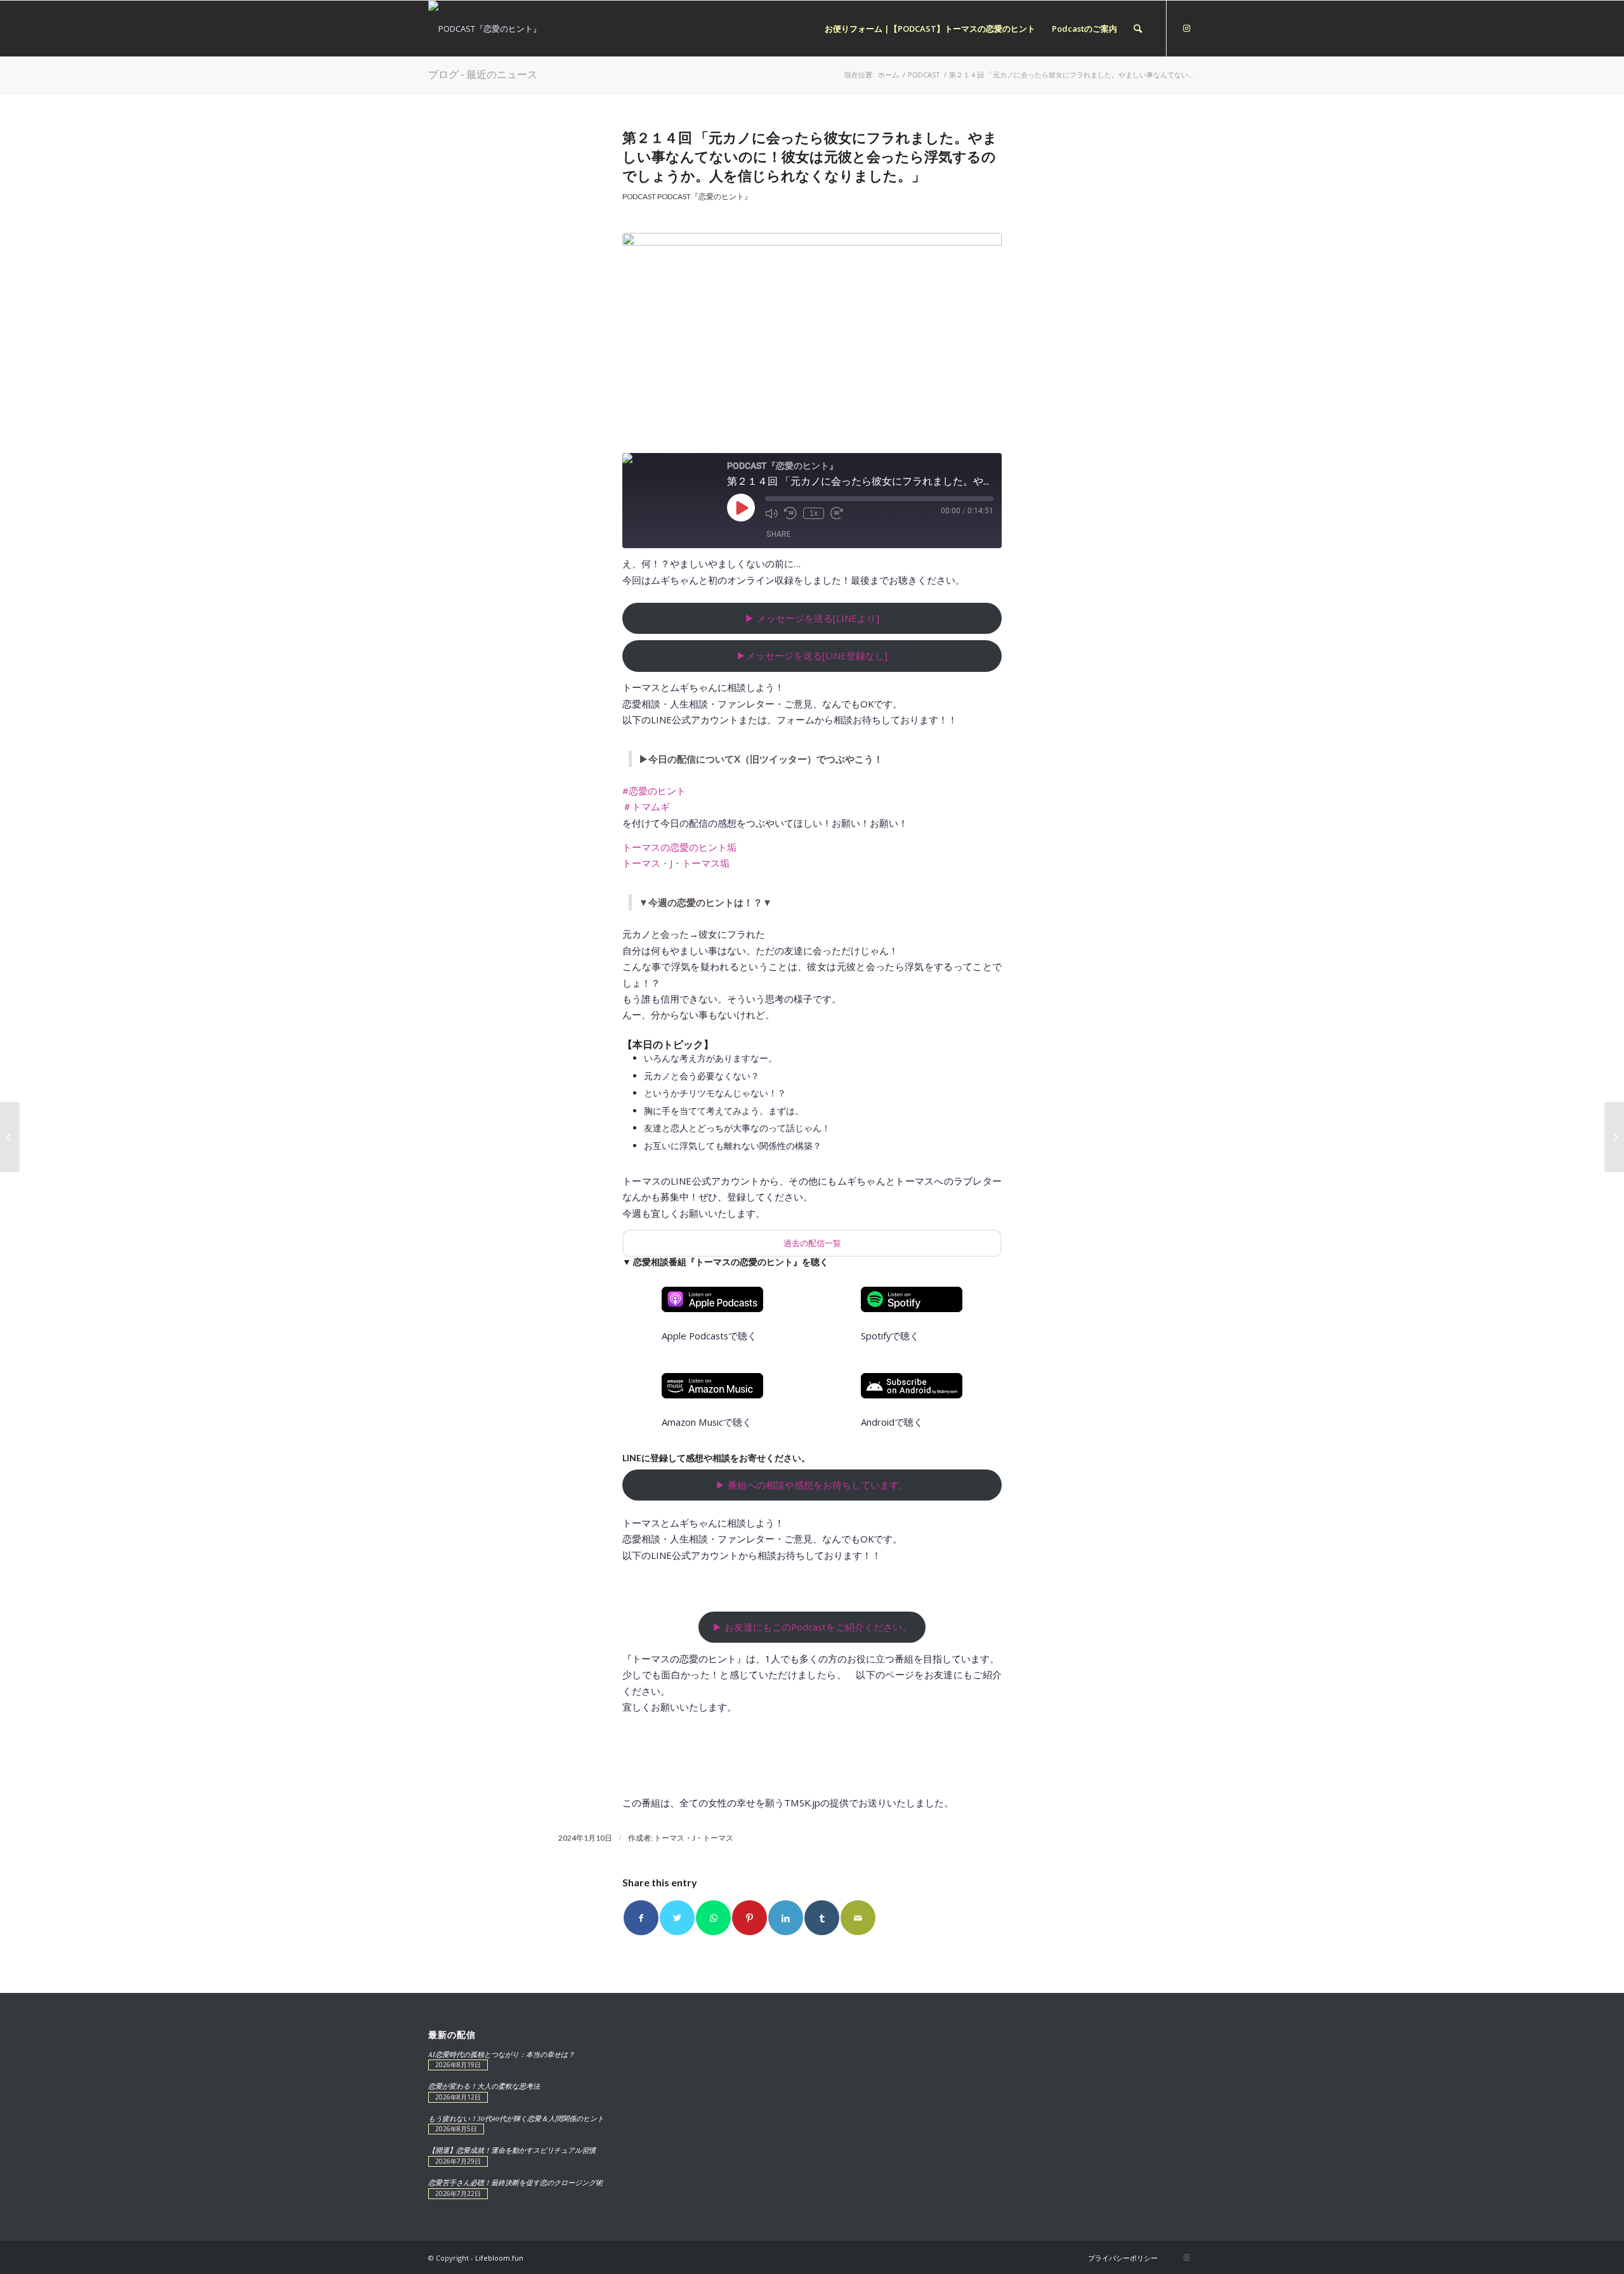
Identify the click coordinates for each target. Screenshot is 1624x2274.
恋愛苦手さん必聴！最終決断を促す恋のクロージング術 (515, 2182)
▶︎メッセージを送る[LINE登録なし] (812, 655)
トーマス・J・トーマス (694, 1838)
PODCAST (639, 196)
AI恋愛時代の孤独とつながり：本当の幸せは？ (501, 2054)
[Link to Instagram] (1186, 28)
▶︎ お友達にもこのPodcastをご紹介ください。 (812, 1627)
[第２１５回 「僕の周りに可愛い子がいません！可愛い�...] (1614, 1137)
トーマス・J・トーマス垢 (676, 863)
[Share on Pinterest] (750, 1918)
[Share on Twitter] (677, 1918)
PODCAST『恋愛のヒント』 (704, 196)
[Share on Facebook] (641, 1918)
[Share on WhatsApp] (713, 1918)
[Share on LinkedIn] (786, 1918)
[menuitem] (930, 29)
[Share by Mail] (858, 1918)
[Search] (1138, 29)
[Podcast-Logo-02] (812, 339)
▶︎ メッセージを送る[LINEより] (812, 618)
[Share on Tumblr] (822, 1918)
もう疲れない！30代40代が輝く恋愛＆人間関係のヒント (516, 2118)
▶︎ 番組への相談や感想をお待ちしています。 (812, 1485)
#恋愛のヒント (654, 791)
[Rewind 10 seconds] (790, 513)
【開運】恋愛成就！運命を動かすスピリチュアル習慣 (512, 2150)
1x (814, 513)
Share (778, 534)
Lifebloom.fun (499, 2258)
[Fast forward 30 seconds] (837, 513)
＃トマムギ (646, 806)
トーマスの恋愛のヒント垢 (679, 847)
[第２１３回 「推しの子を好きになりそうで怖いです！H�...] (10, 1137)
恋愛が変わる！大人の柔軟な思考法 (484, 2086)
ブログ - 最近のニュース (483, 74)
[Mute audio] (771, 513)
